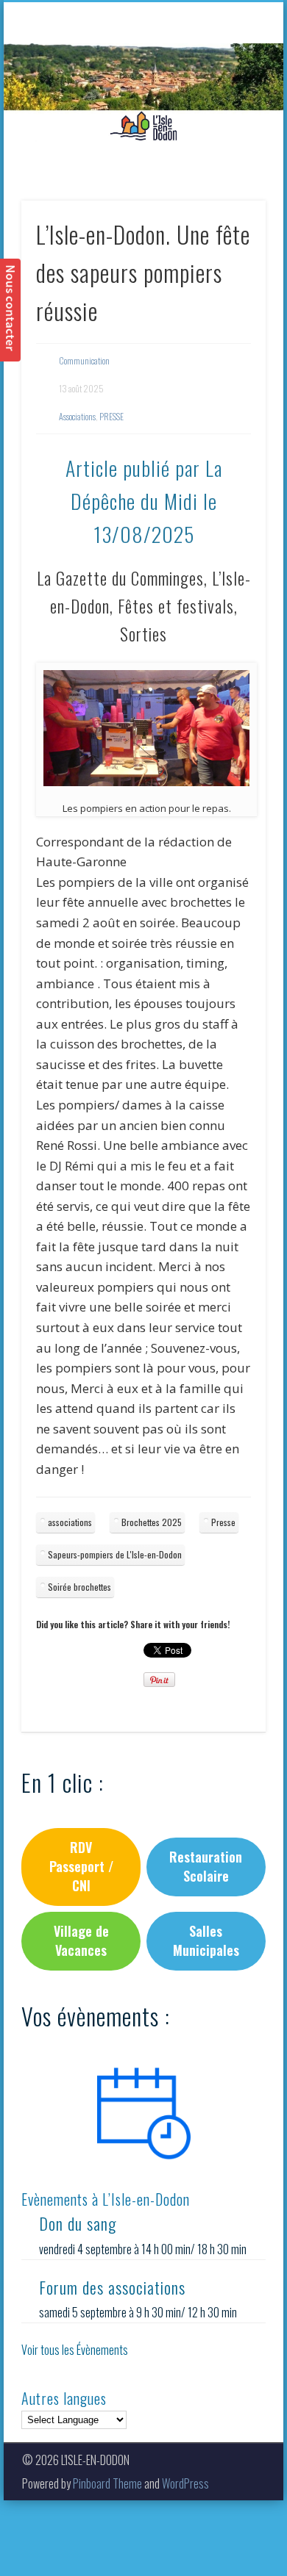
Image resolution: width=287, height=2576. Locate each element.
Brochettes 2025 (152, 1522)
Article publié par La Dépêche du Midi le (144, 501)
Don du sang (78, 2223)
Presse (223, 1522)
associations (70, 1522)
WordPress (185, 2483)
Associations (77, 416)
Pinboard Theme (107, 2483)
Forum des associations (112, 2287)
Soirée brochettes (79, 1587)
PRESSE (111, 416)
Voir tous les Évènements (75, 2350)
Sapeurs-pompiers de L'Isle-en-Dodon (115, 1554)
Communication (84, 360)
